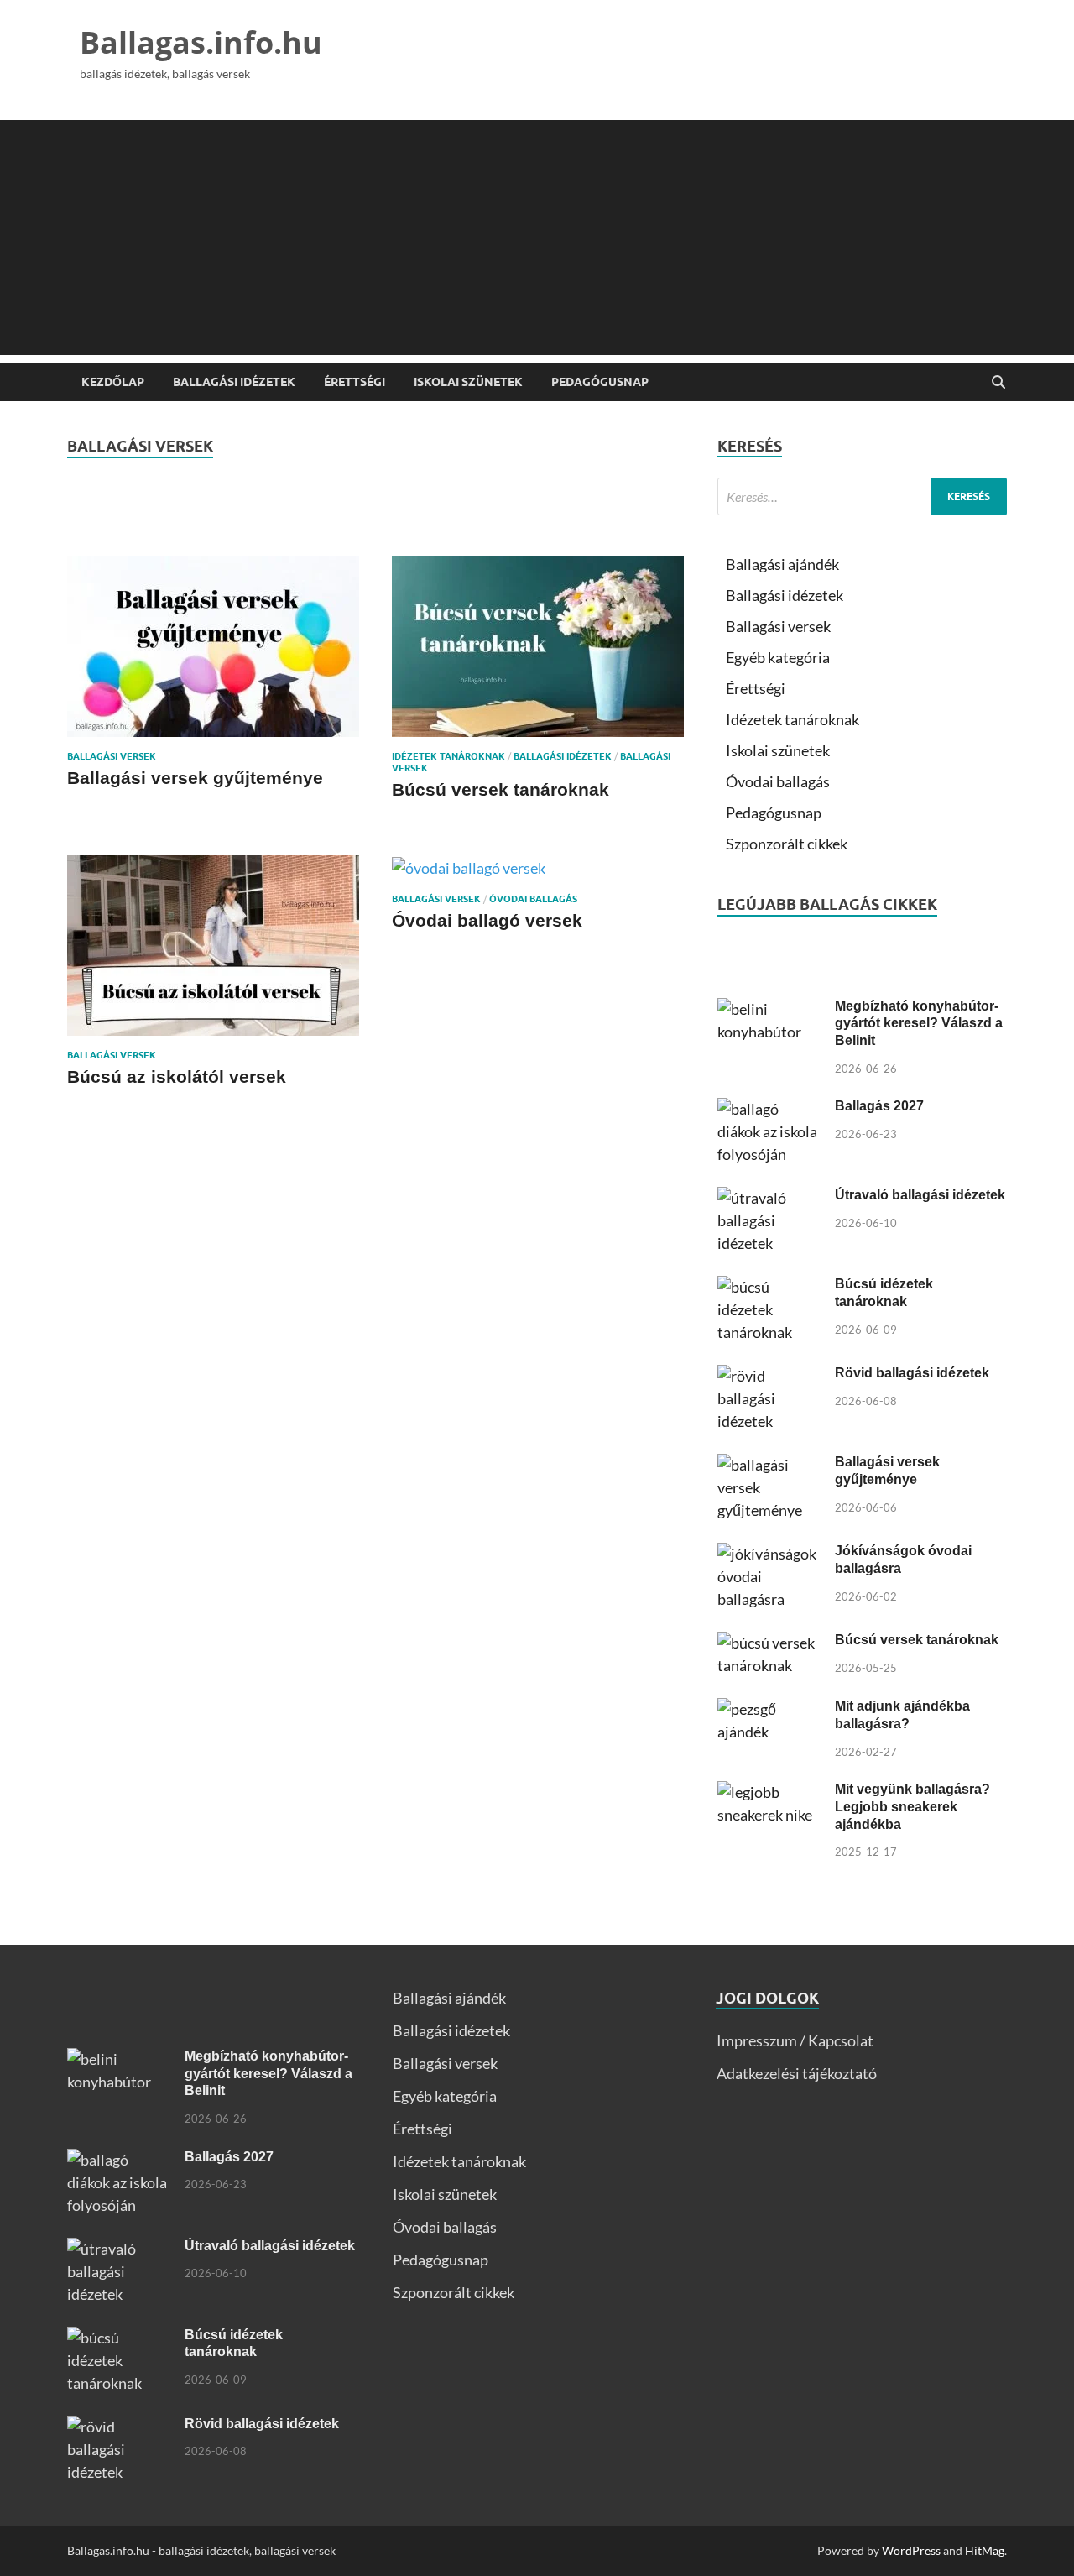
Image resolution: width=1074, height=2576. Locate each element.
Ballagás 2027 (879, 1106)
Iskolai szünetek (468, 382)
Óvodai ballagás (533, 899)
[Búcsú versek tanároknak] (538, 647)
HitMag (985, 2550)
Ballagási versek (112, 756)
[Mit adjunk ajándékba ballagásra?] (770, 1709)
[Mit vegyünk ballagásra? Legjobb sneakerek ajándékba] (770, 1792)
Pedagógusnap (600, 382)
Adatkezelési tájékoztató (797, 2073)
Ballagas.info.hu (201, 42)
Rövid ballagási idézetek (912, 1373)
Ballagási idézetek (234, 382)
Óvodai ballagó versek (487, 920)
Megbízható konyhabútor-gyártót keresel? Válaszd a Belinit (919, 1024)
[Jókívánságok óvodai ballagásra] (770, 1554)
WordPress (911, 2550)
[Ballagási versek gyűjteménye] (213, 647)
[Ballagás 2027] (770, 1109)
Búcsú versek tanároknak (501, 789)
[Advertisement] (537, 238)
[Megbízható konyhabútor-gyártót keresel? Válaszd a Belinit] (770, 1009)
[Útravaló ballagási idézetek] (770, 1198)
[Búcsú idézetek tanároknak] (770, 1287)
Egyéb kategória (778, 657)
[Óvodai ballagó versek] (538, 867)
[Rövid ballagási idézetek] (770, 1376)
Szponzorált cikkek (787, 844)
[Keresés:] (862, 496)
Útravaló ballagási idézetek (920, 1195)
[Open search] (998, 383)
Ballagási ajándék (782, 564)
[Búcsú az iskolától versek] (213, 946)
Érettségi (355, 382)
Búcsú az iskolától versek (177, 1076)
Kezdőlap (113, 382)
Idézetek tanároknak (448, 756)
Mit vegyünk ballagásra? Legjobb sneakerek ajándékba (912, 1807)
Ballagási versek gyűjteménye (195, 778)
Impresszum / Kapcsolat (795, 2040)
